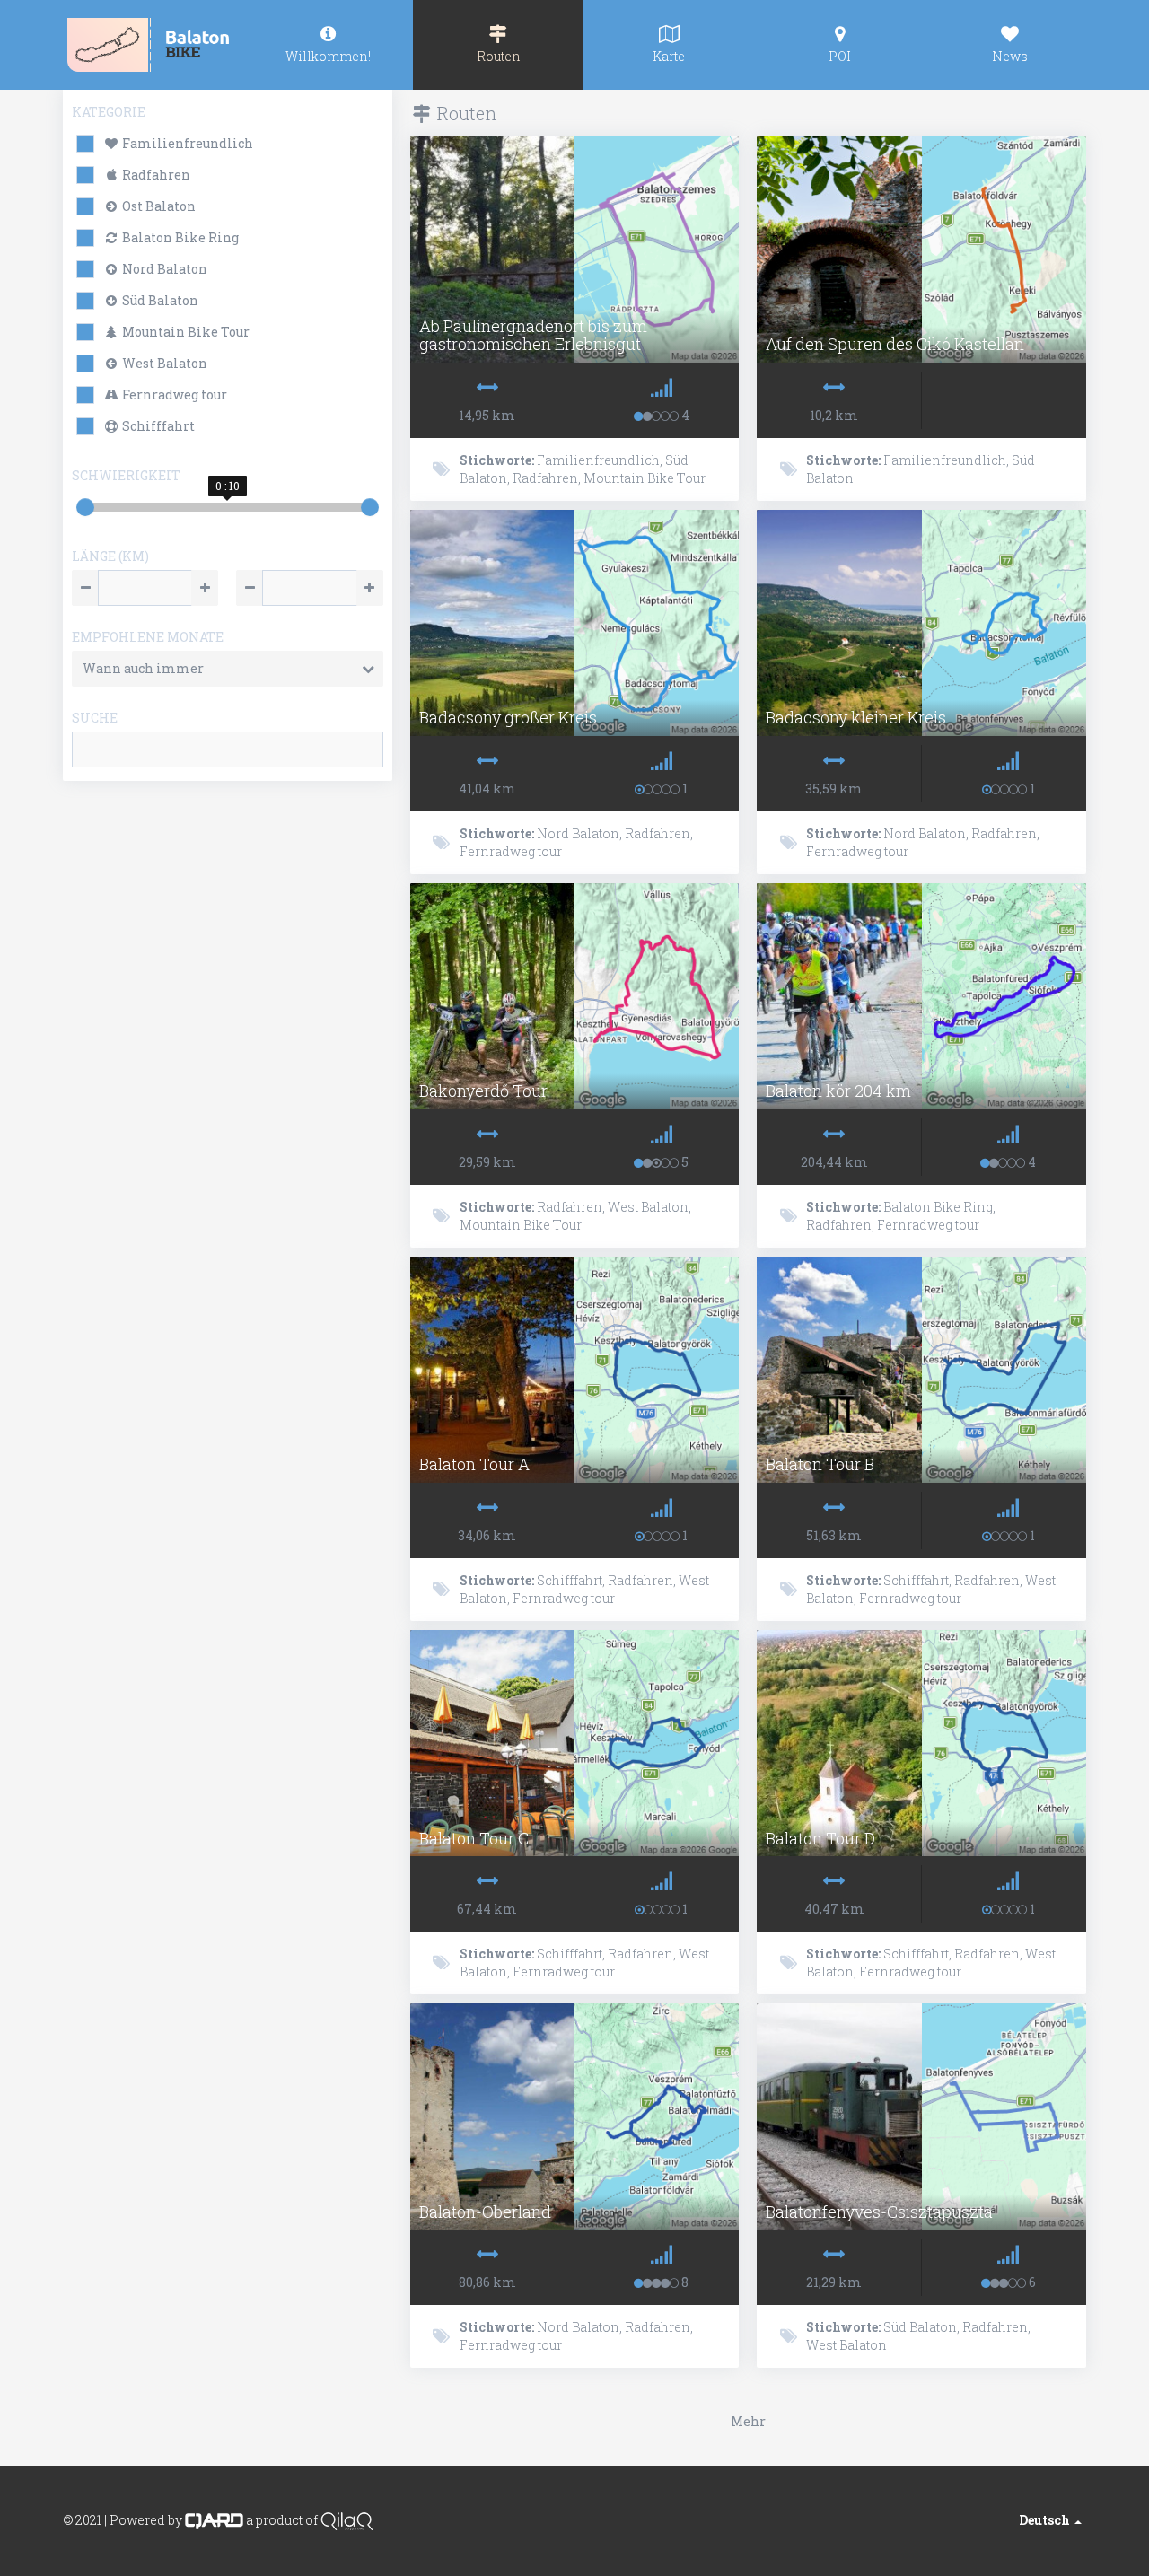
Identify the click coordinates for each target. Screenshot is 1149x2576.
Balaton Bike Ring (179, 237)
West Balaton (163, 363)
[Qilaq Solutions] (347, 2520)
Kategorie (109, 112)
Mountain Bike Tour (184, 332)
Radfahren (155, 175)
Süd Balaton (159, 300)
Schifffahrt (157, 426)
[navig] (328, 45)
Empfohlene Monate (148, 637)
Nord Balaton (163, 269)
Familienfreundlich (186, 143)
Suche (95, 718)
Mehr (748, 2421)
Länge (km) (110, 556)
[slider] (85, 507)
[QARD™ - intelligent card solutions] (214, 2520)
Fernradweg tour (173, 394)
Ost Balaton (158, 206)
